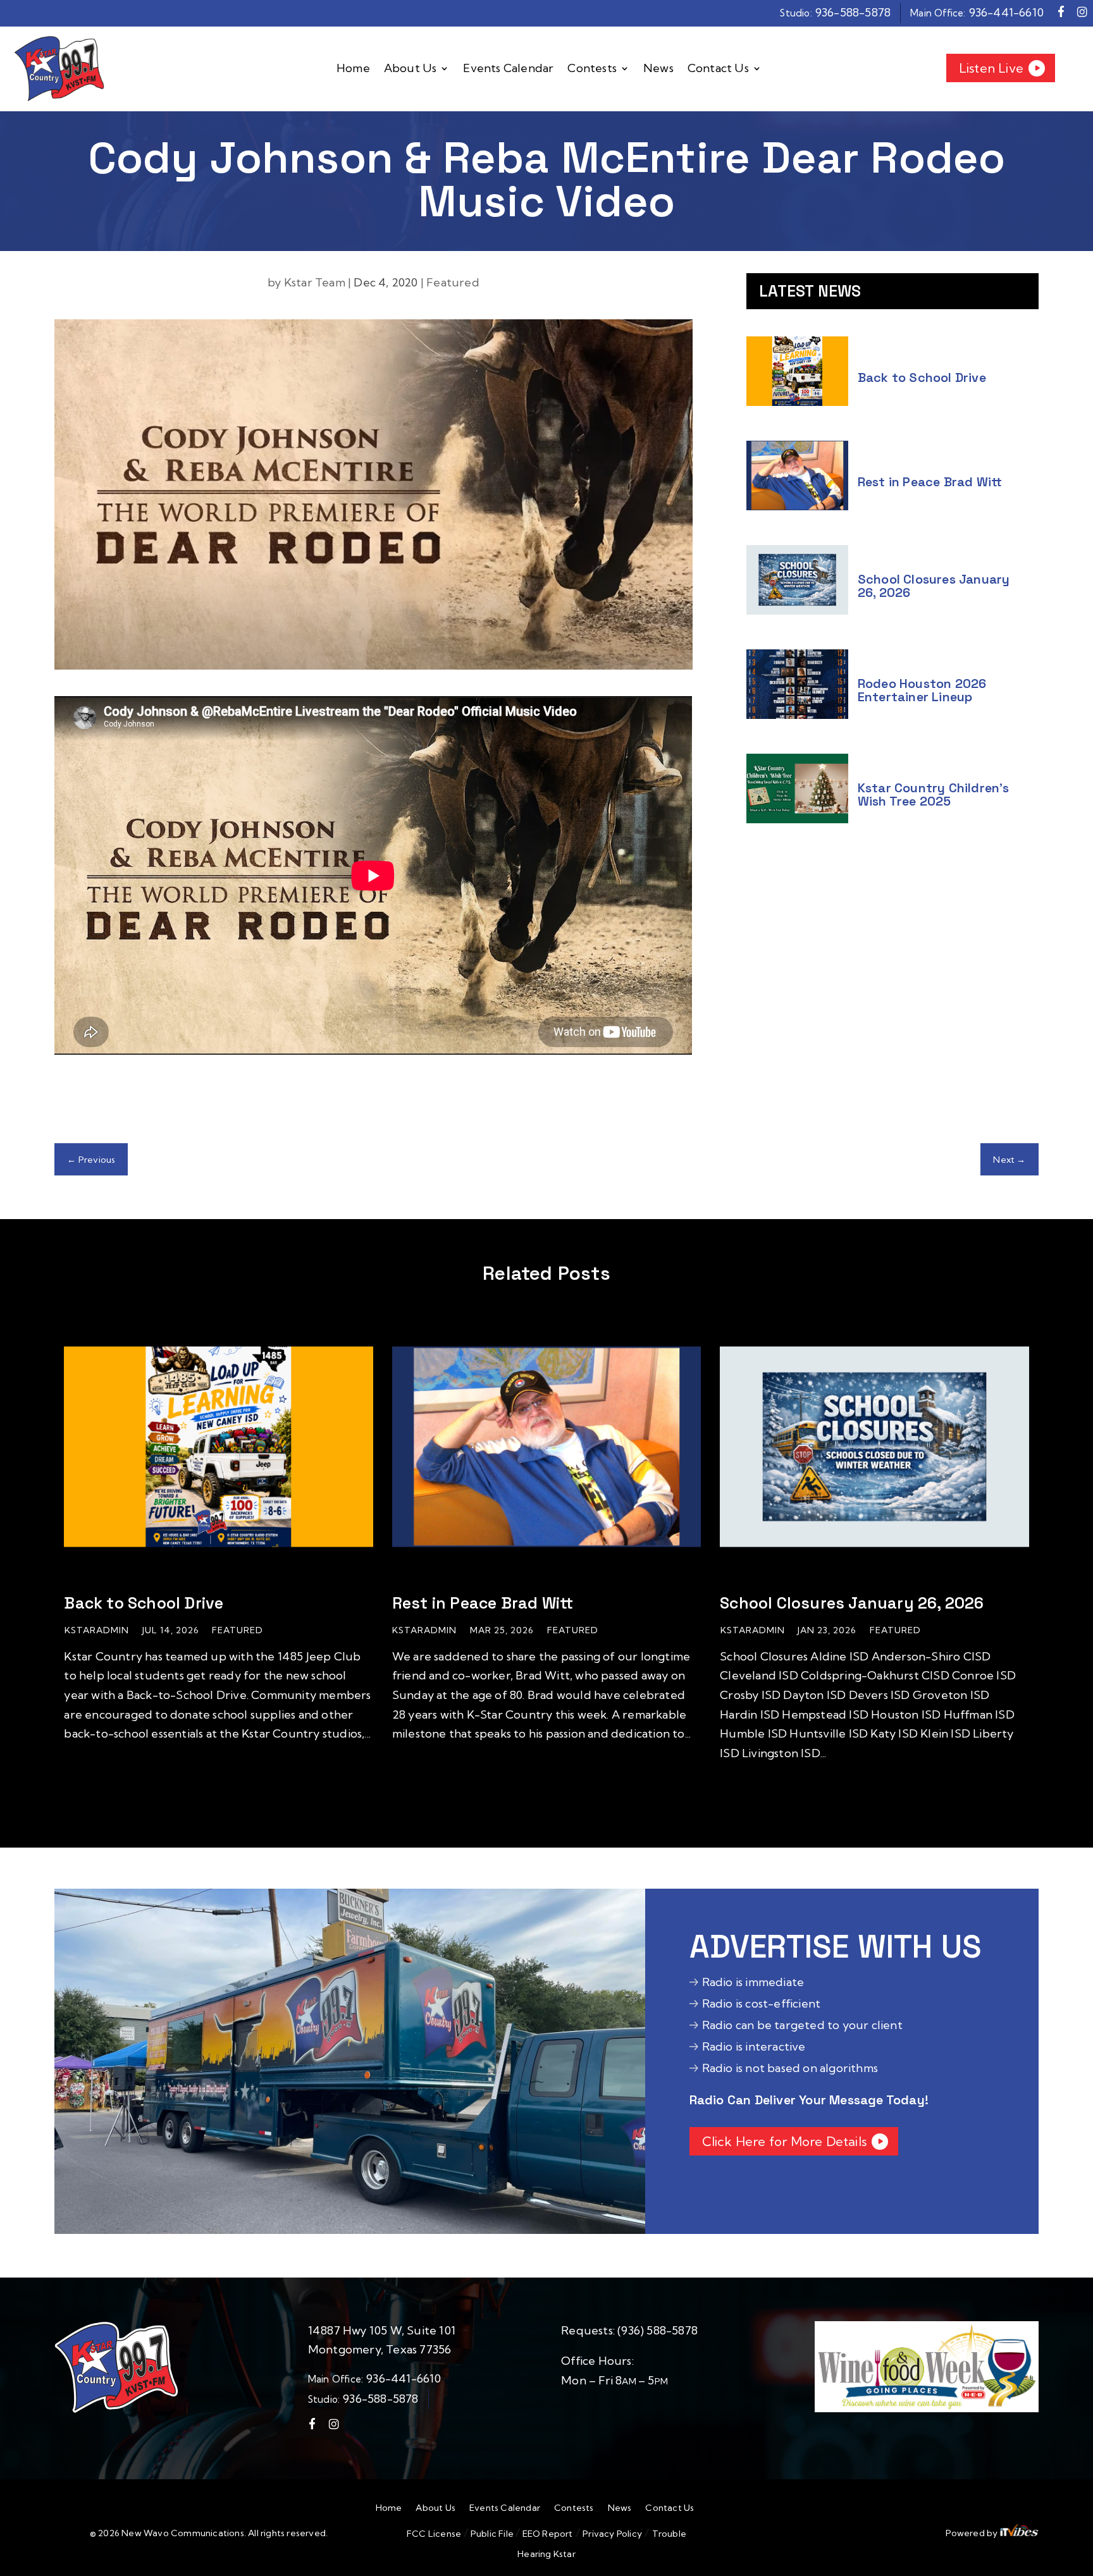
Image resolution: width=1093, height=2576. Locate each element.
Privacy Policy (612, 2534)
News (658, 69)
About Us (411, 69)
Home (353, 69)
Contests (592, 69)
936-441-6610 (1006, 12)
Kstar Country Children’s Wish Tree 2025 (934, 794)
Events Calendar (508, 69)
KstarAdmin (97, 1630)
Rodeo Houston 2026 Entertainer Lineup (922, 690)
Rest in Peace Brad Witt (930, 482)
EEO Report (546, 2534)
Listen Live (991, 68)
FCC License (434, 2534)
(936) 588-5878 (658, 2330)
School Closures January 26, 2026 (934, 586)
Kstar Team (315, 282)
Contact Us (718, 69)
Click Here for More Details (784, 2141)
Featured (453, 282)
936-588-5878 (853, 12)
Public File (492, 2534)
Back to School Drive (922, 377)
